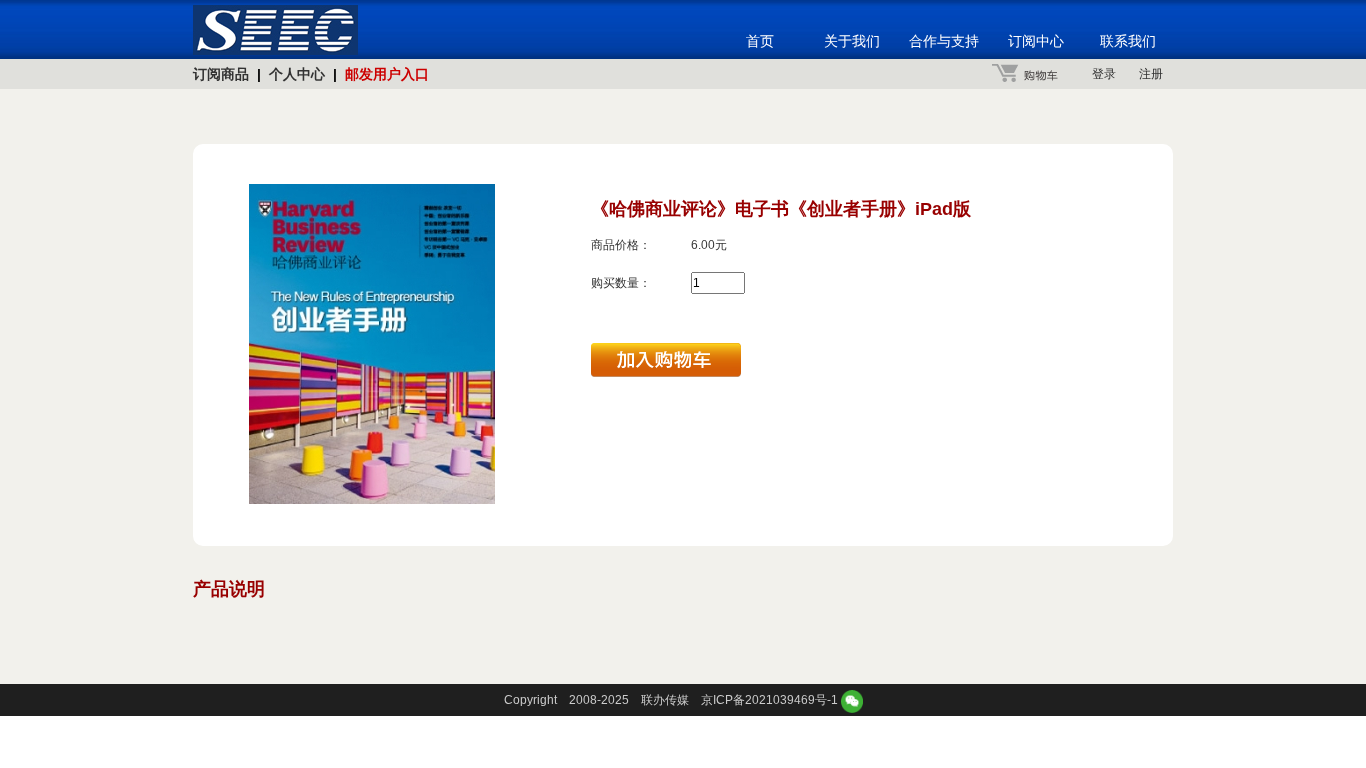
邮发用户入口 (387, 74)
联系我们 (1128, 41)
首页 (760, 41)
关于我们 (852, 41)
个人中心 (297, 74)
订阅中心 (1036, 41)
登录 (1104, 74)
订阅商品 (221, 74)
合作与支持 (944, 41)
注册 (1151, 74)
